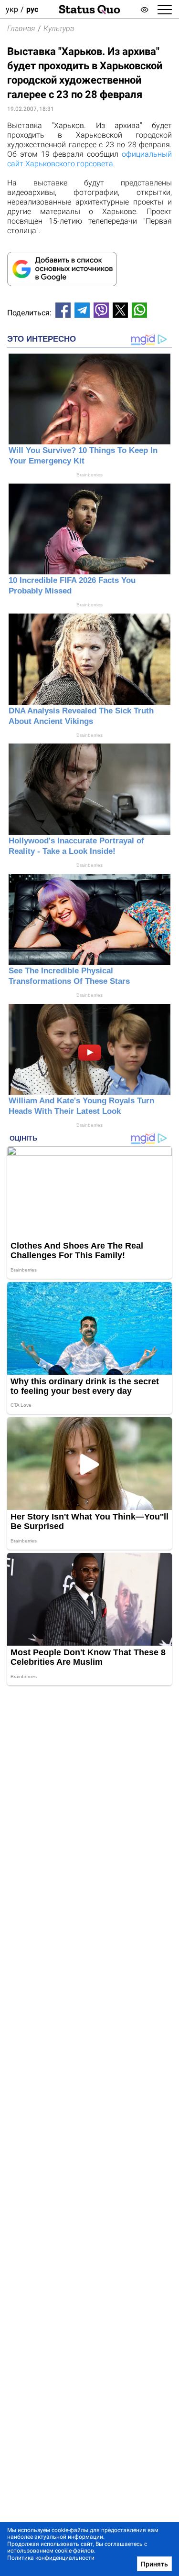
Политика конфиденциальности (51, 2558)
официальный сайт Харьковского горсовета (89, 159)
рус (32, 9)
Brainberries (89, 475)
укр (12, 9)
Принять (154, 2564)
